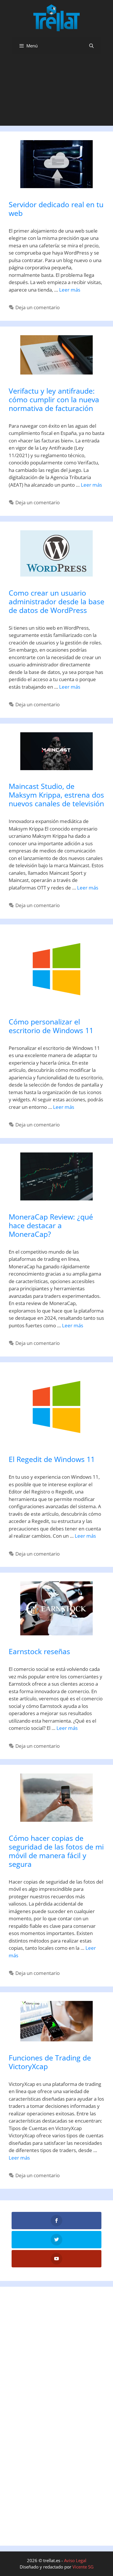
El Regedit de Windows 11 (52, 1459)
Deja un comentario (38, 307)
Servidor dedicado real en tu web (56, 209)
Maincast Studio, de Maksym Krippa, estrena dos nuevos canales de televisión (56, 795)
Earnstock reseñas (39, 1651)
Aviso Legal (75, 2560)
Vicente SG (83, 2567)
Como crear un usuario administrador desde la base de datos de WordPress (57, 601)
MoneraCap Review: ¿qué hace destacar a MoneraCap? (51, 1225)
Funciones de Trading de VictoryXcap (50, 2062)
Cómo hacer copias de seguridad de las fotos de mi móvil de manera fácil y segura (56, 1851)
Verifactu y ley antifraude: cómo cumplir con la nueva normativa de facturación (54, 399)
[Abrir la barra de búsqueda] (91, 46)
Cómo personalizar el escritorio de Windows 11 (51, 1026)
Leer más (70, 290)
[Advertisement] (57, 92)
